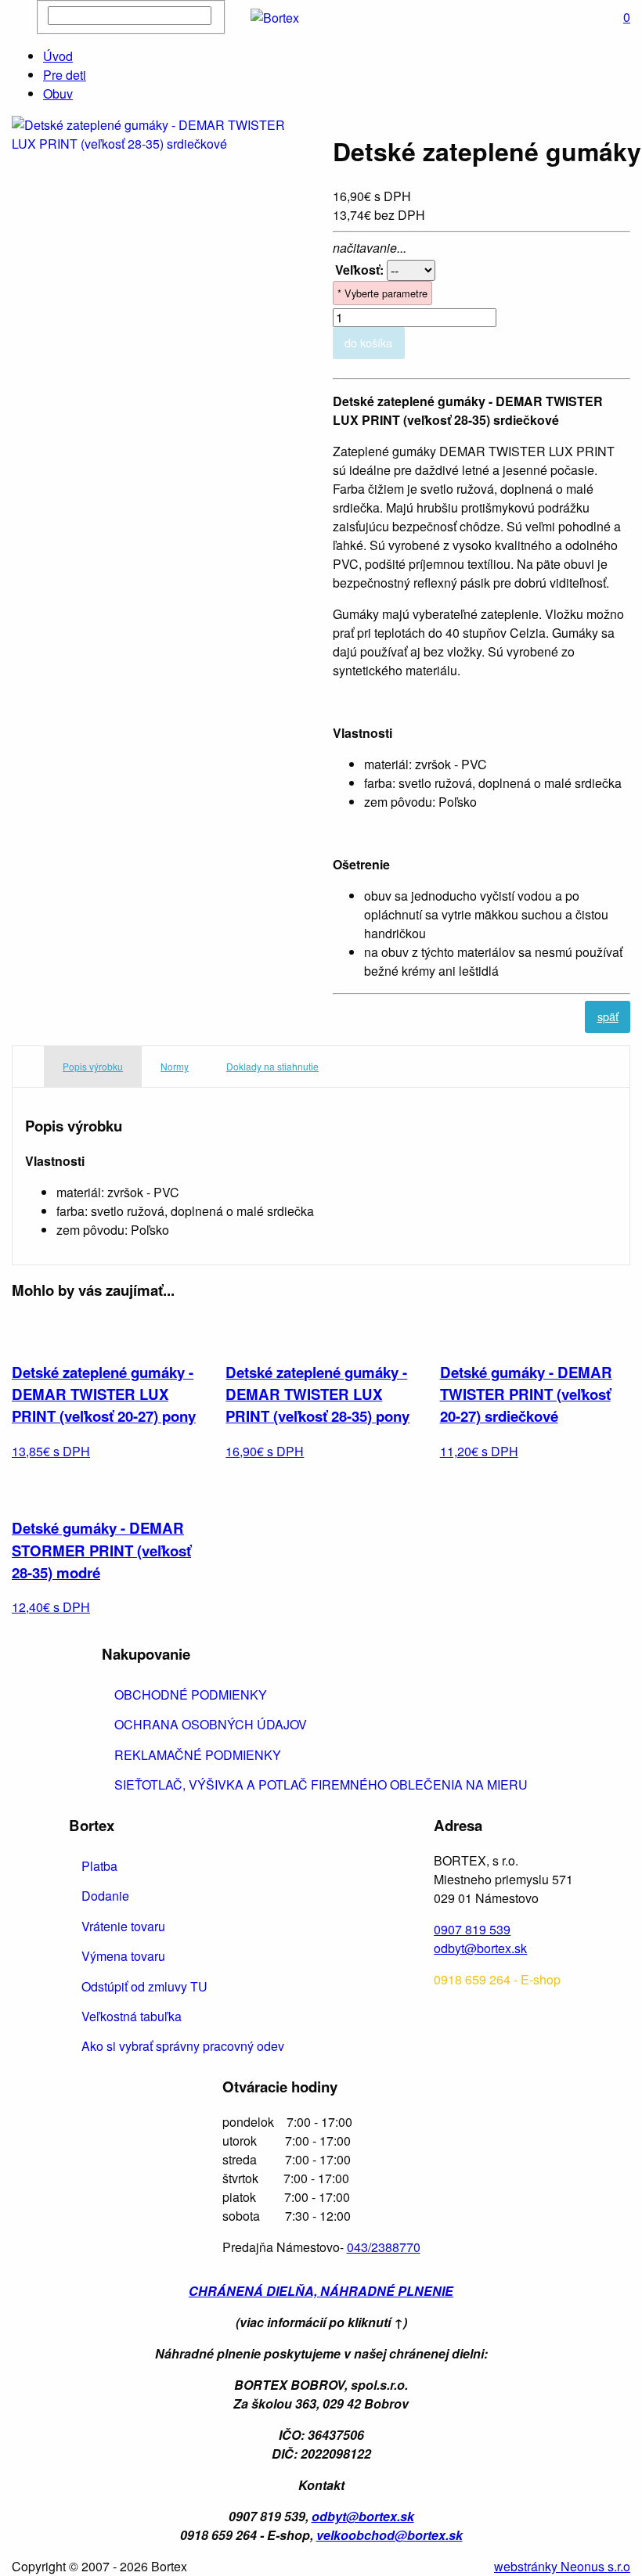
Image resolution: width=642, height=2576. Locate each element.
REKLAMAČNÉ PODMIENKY (198, 1755)
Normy (175, 1066)
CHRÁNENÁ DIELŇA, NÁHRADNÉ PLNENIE (321, 2291)
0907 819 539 (472, 1929)
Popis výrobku (93, 1066)
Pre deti (65, 75)
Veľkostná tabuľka (132, 2016)
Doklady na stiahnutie (272, 1066)
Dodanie (105, 1896)
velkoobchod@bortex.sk (390, 2535)
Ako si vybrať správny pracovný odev (183, 2046)
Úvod (58, 56)
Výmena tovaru (123, 1956)
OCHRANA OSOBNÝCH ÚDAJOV (211, 1724)
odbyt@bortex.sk (480, 1948)
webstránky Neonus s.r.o (562, 2566)
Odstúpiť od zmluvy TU (144, 1986)
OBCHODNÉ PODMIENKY (191, 1695)
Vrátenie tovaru (123, 1926)
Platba (99, 1866)
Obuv (58, 94)
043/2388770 (384, 2247)
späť (608, 1016)
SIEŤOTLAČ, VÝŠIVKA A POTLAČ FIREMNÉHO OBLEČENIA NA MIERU (321, 1784)
